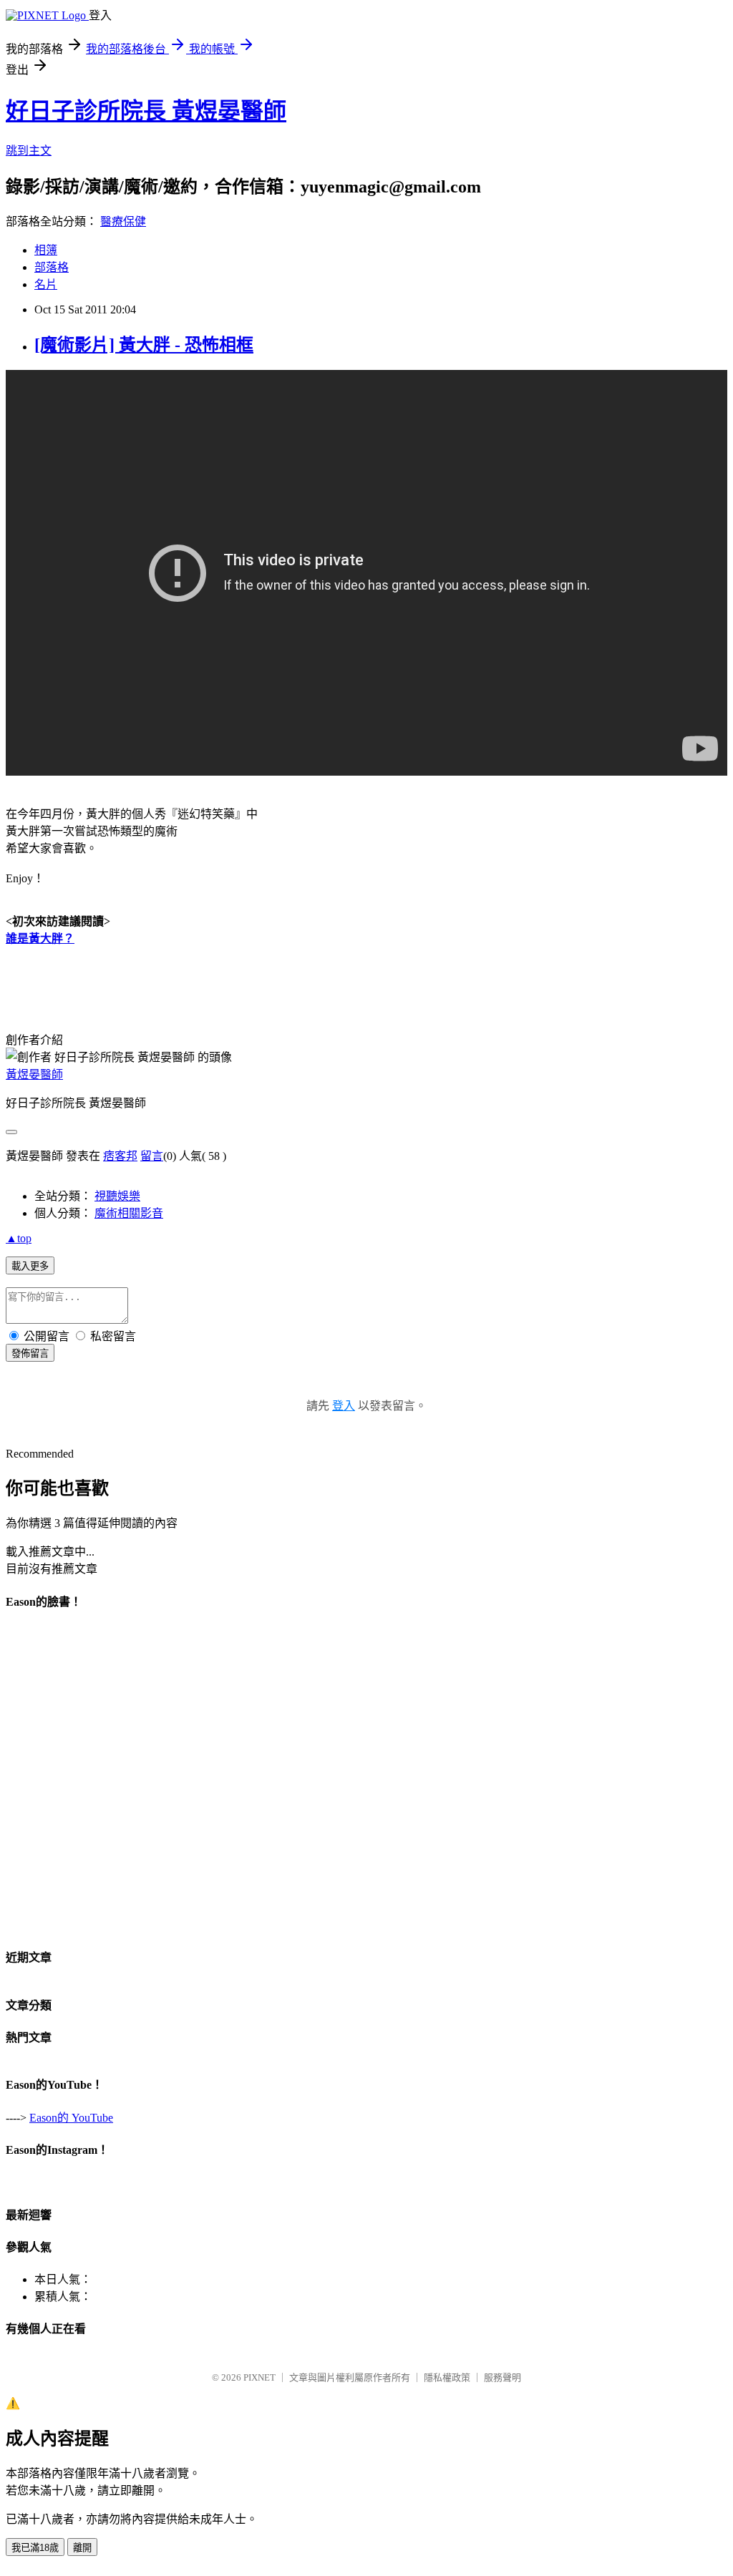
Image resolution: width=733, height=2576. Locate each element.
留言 (152, 1156)
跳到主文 (29, 151)
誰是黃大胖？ (40, 938)
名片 (46, 284)
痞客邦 (120, 1156)
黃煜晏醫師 (34, 1074)
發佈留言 (30, 1353)
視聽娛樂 (117, 1196)
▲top (19, 1238)
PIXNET (259, 2377)
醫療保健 (123, 221)
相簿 (46, 250)
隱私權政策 (447, 2377)
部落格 (52, 267)
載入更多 (30, 1266)
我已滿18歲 (35, 2548)
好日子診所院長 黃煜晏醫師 (146, 111)
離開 (82, 2548)
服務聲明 (503, 2377)
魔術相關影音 (129, 1213)
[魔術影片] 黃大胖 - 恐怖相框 (144, 345)
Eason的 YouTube (71, 2118)
